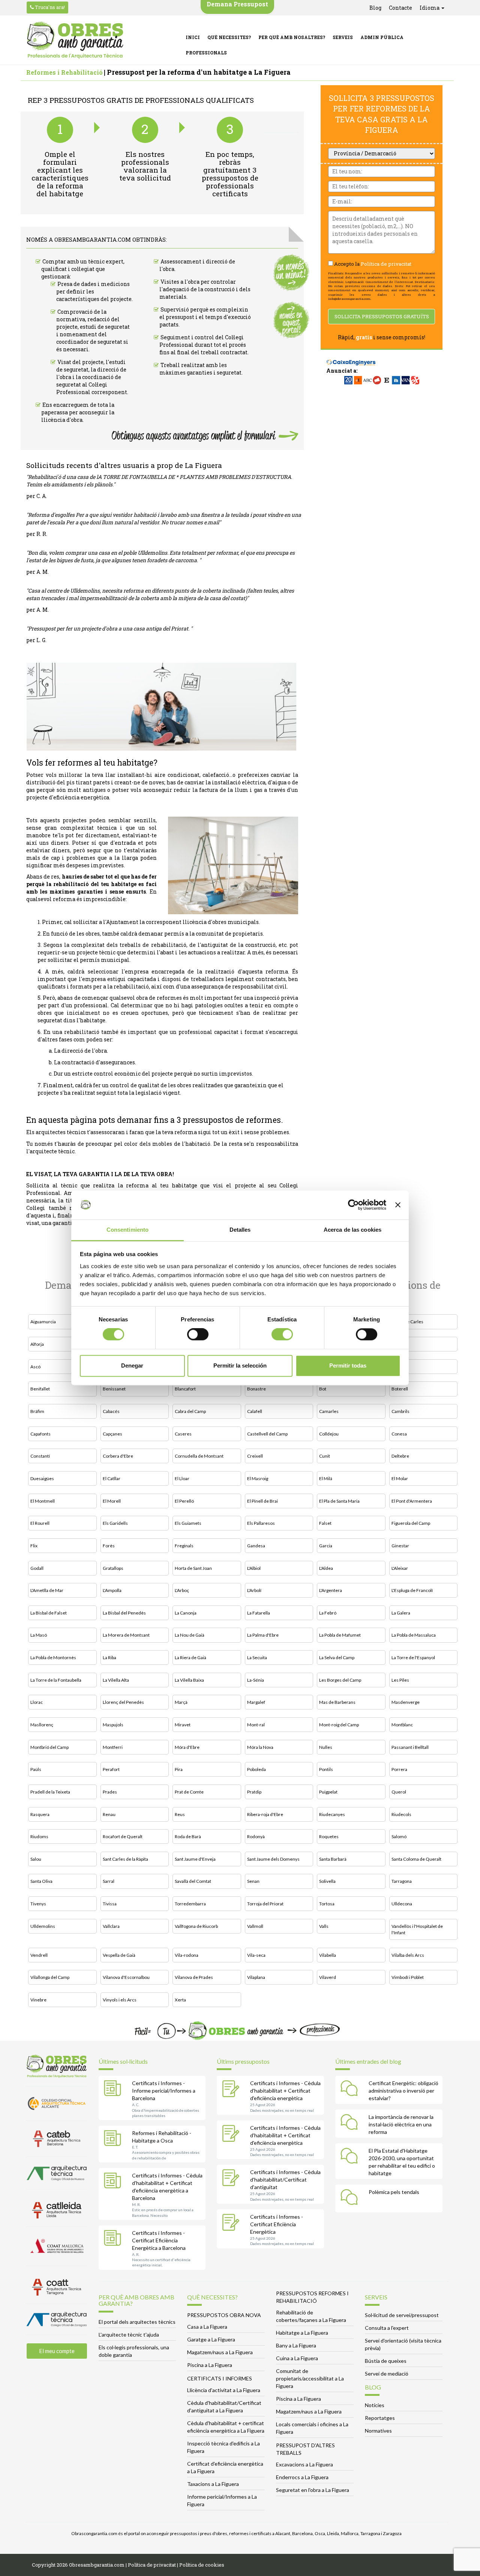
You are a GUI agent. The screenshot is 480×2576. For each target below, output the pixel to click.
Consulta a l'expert (387, 2328)
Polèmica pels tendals (394, 2192)
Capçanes (112, 1434)
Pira (179, 1769)
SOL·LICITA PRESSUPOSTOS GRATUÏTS (382, 316)
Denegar (132, 1365)
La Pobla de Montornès (53, 1657)
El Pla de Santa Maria (339, 1501)
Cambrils (400, 1411)
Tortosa (327, 1904)
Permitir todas (348, 1365)
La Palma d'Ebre (263, 1635)
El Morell (112, 1501)
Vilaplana (256, 1977)
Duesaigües (42, 1478)
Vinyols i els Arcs (120, 2000)
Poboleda (256, 1769)
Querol (399, 1792)
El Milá (326, 1478)
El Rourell (40, 1523)
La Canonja (186, 1613)
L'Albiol (254, 1568)
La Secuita (257, 1657)
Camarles (329, 1411)
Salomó (399, 1836)
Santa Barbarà (333, 1859)
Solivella (327, 1881)
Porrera (399, 1769)
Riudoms (39, 1836)
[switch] (198, 1335)
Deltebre (400, 1456)
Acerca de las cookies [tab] (352, 1230)
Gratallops (113, 1568)
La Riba (109, 1657)
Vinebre (38, 2000)
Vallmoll (255, 1926)
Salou (36, 1859)
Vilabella (328, 1955)
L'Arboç (182, 1590)
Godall (37, 1568)
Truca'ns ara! (49, 7)
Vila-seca (256, 1955)
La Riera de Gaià (190, 1657)
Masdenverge (406, 1702)
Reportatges (380, 2418)
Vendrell (39, 1955)
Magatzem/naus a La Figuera (220, 2352)
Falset (325, 1523)
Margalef (256, 1702)
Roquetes (329, 1836)
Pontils (326, 1769)
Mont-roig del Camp (339, 1725)
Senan (253, 1881)
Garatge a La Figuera (211, 2339)
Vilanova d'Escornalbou (126, 1977)
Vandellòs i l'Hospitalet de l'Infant (417, 1929)
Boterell (400, 1389)
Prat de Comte (189, 1792)
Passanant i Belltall (410, 1747)
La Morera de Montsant (126, 1635)
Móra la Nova (260, 1747)
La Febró (328, 1613)
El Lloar (182, 1478)
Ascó (35, 1367)
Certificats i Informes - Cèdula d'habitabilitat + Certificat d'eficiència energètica (285, 2091)
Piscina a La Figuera (210, 2365)
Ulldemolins (43, 1926)
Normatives (378, 2431)
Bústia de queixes (386, 2361)
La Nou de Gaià (190, 1635)
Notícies (375, 2405)
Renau (109, 1814)
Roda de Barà (188, 1836)
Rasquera (40, 1814)
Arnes (398, 1344)
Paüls (36, 1769)
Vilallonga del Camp (50, 1977)
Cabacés (111, 1411)
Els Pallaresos (261, 1523)
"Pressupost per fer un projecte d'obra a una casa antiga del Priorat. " (109, 628)
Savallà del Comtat (193, 1881)
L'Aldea (326, 1568)
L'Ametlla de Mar (47, 1590)
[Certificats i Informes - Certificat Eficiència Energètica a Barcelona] (114, 2239)
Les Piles (400, 1680)
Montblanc (402, 1725)
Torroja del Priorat (265, 1904)
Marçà (181, 1702)
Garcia (326, 1546)
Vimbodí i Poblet (408, 1977)
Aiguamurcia (43, 1322)
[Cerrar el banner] (398, 1205)
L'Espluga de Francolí (412, 1590)
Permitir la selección (240, 1365)
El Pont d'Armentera (412, 1501)
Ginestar (400, 1546)
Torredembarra (190, 1904)
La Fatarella (259, 1613)
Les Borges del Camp (340, 1680)
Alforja (37, 1344)
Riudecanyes (332, 1814)
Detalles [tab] (240, 1230)
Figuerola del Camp (411, 1523)
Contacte (400, 8)
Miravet (183, 1725)
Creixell (255, 1456)
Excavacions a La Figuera (304, 2464)
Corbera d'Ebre (118, 1456)
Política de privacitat (386, 264)
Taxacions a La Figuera (213, 2484)
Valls (324, 1926)
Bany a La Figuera (296, 2345)
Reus (180, 1814)
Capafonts (40, 1434)
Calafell (255, 1411)
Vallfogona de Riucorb (196, 1926)
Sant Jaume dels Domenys (273, 1859)
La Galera (401, 1613)
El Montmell (43, 1501)
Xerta (180, 2000)
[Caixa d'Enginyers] (351, 358)
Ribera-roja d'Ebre (265, 1814)
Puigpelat (328, 1792)
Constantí (40, 1456)
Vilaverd (328, 1977)
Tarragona (402, 1881)
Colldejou (329, 1434)
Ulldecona (402, 1904)
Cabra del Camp (190, 1411)
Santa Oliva (41, 1881)
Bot (323, 1389)
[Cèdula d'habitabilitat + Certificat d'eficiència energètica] (232, 2090)
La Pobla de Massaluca (414, 1635)
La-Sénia (256, 1680)
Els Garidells (115, 1523)
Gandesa (256, 1546)
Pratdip (254, 1792)
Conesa (399, 1434)
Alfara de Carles (407, 1322)
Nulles (326, 1747)
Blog (375, 8)
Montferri (113, 1747)
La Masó (39, 1635)
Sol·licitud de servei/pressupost (402, 2315)
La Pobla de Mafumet (340, 1635)
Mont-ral (256, 1725)
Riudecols (401, 1814)
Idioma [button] (430, 8)
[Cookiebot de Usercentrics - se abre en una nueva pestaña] (353, 1205)
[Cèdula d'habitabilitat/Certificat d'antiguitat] (232, 2179)
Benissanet (114, 1389)
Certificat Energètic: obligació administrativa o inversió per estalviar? (403, 2091)
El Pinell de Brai (262, 1501)
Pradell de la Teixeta (50, 1792)
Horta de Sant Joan (193, 1568)
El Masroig (258, 1478)
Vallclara (111, 1926)
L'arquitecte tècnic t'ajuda (129, 2334)
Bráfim (37, 1411)
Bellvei (398, 1367)
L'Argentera (331, 1590)
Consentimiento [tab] (127, 1230)
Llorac (37, 1702)
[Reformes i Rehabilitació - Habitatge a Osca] (114, 2140)
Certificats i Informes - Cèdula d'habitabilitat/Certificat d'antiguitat (285, 2180)
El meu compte (57, 2351)
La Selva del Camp (337, 1657)
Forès (109, 1546)
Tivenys (38, 1904)
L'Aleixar (400, 1568)
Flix (34, 1546)
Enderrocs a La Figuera (302, 2477)
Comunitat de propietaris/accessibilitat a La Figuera (310, 2378)
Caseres (183, 1434)
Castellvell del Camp (267, 1434)
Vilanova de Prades (194, 1977)
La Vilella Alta (116, 1680)
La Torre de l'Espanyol (413, 1657)
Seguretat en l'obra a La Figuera (313, 2490)
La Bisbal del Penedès (124, 1613)
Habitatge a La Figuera (302, 2333)
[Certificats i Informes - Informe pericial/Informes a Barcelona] (114, 2090)
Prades (110, 1792)
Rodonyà (256, 1836)
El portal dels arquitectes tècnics (137, 2322)
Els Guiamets (188, 1523)
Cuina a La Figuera (297, 2358)
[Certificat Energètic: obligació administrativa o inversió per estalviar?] (351, 2090)
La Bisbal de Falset (49, 1613)
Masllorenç (42, 1725)
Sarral (109, 1881)
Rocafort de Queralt (123, 1836)
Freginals (184, 1546)
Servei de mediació (387, 2374)
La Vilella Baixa (189, 1680)
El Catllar (112, 1478)
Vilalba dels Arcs (408, 1955)
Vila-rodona (187, 1955)
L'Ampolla (112, 1590)
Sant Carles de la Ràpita (125, 1859)
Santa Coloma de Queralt (416, 1859)
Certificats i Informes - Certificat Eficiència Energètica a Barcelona (159, 2240)
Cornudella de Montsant (199, 1456)
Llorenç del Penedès (123, 1702)
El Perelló (184, 1501)
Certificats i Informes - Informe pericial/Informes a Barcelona (164, 2091)
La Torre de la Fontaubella (56, 1680)
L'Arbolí (254, 1590)
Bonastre (256, 1389)
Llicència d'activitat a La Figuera (224, 2390)
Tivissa (110, 1904)
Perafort (111, 1769)
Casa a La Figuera (207, 2327)
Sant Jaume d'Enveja (195, 1859)
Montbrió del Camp (49, 1747)
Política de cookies (202, 2565)
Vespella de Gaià (119, 1955)
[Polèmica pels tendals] (351, 2198)
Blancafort (185, 1389)
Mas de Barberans (337, 1702)
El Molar (400, 1478)
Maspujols (113, 1725)
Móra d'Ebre (187, 1747)
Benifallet (40, 1389)
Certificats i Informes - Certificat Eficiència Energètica (277, 2224)
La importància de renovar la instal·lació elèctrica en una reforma (401, 2124)
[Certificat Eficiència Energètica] (232, 2223)
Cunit (325, 1456)
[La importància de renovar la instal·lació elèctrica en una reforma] (351, 2123)
